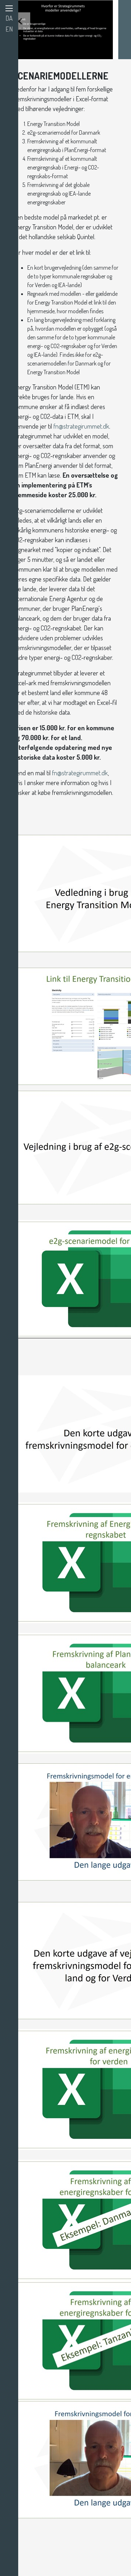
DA (9, 18)
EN (9, 29)
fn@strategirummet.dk (81, 426)
